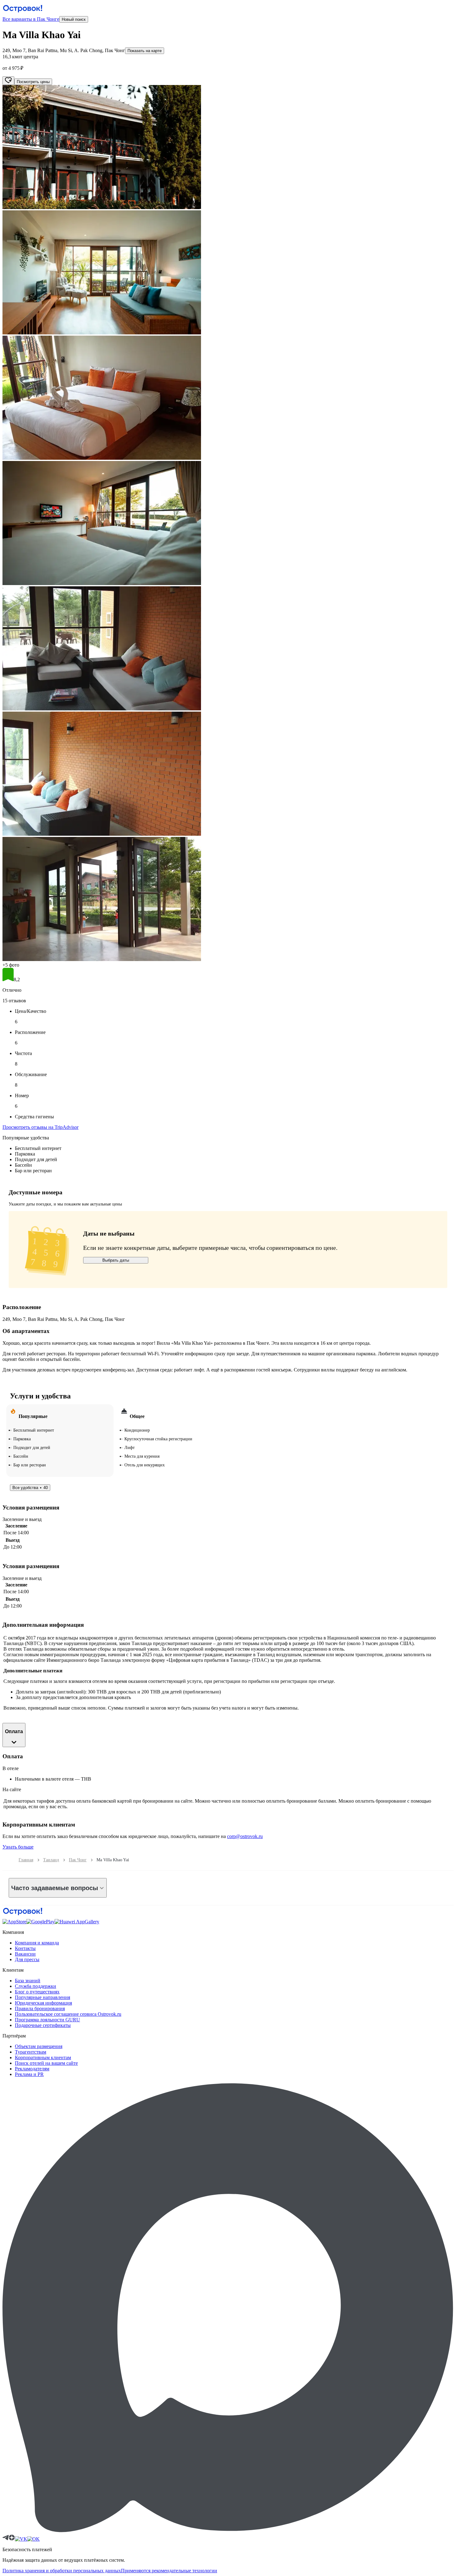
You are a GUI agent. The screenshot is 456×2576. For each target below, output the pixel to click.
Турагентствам (31, 2052)
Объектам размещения (39, 2046)
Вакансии (25, 1954)
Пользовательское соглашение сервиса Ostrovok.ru (68, 2014)
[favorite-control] (8, 81)
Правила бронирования (40, 2008)
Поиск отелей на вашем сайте (46, 2063)
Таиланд (51, 1860)
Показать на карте (145, 51)
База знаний (28, 1981)
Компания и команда (37, 1943)
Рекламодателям (32, 2069)
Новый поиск (74, 19)
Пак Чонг (78, 1860)
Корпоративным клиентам (43, 2057)
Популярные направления (42, 1997)
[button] (228, 148)
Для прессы (27, 1959)
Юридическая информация (43, 2003)
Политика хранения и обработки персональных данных (62, 2571)
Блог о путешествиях (37, 1992)
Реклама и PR (29, 2074)
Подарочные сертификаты (43, 2025)
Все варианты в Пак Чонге (31, 19)
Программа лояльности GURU (47, 2020)
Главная (26, 1860)
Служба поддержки (36, 1986)
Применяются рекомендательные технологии (169, 2571)
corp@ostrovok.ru (245, 1836)
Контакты (25, 1948)
